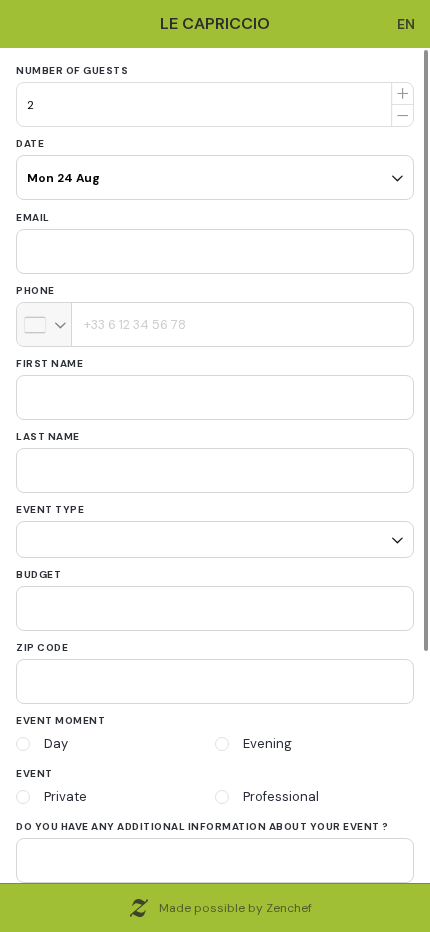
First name (49, 363)
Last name (48, 436)
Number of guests (72, 70)
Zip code (42, 640)
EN (406, 24)
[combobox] (44, 324)
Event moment (60, 713)
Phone (35, 290)
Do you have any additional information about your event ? (202, 819)
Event (34, 766)
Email (33, 217)
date (30, 143)
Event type (50, 509)
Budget (38, 567)
